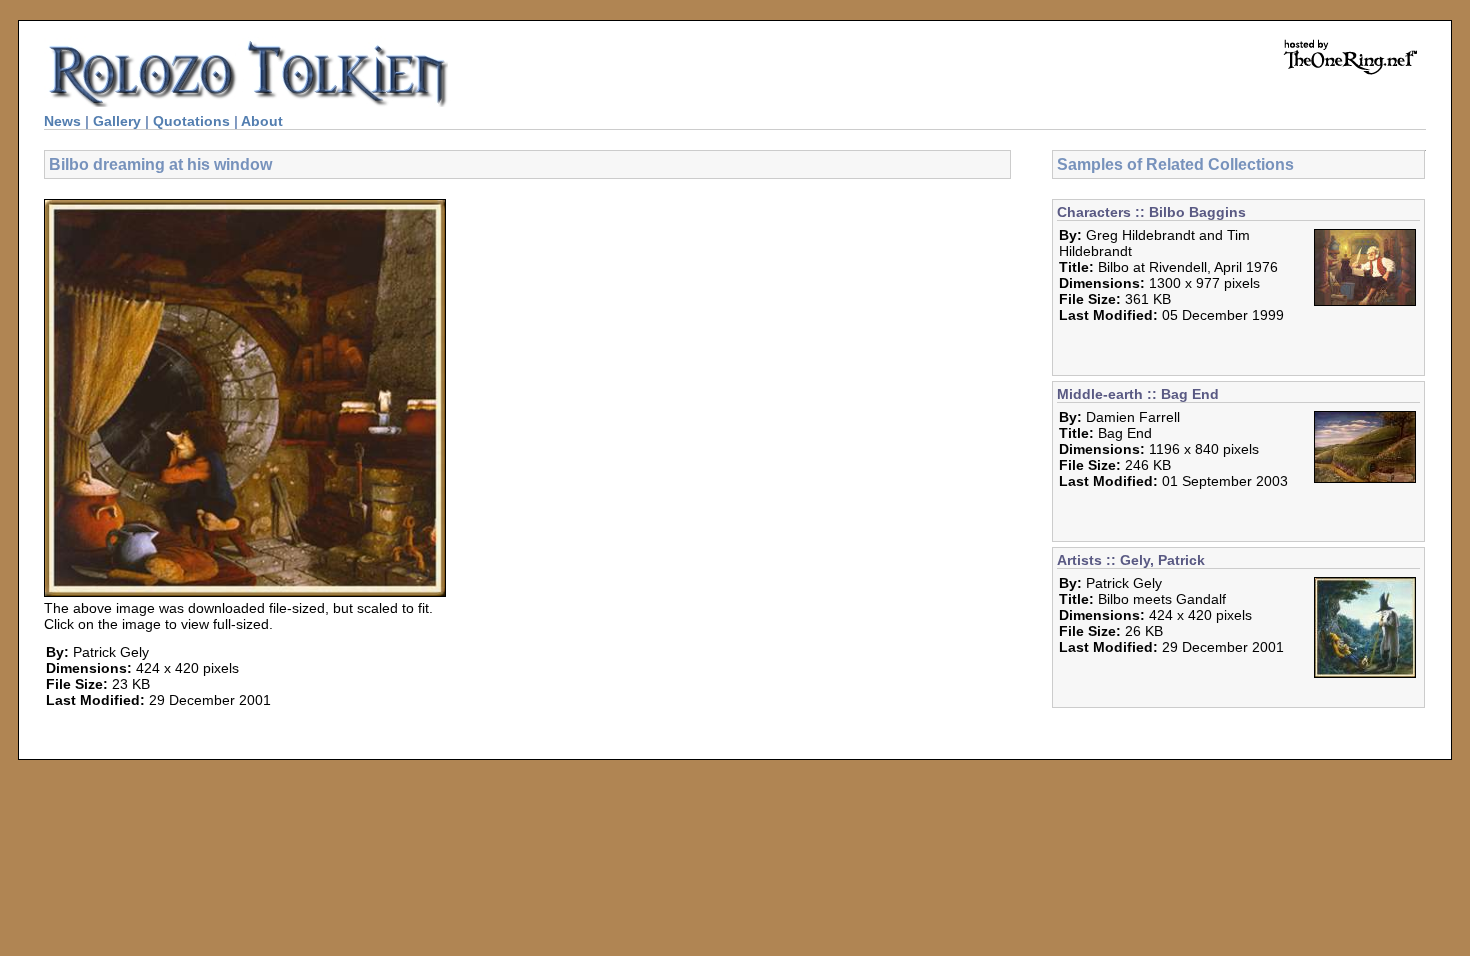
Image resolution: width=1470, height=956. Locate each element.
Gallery (117, 121)
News (62, 121)
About (262, 121)
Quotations (191, 121)
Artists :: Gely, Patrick (1131, 560)
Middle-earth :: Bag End (1138, 394)
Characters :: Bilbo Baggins (1151, 212)
